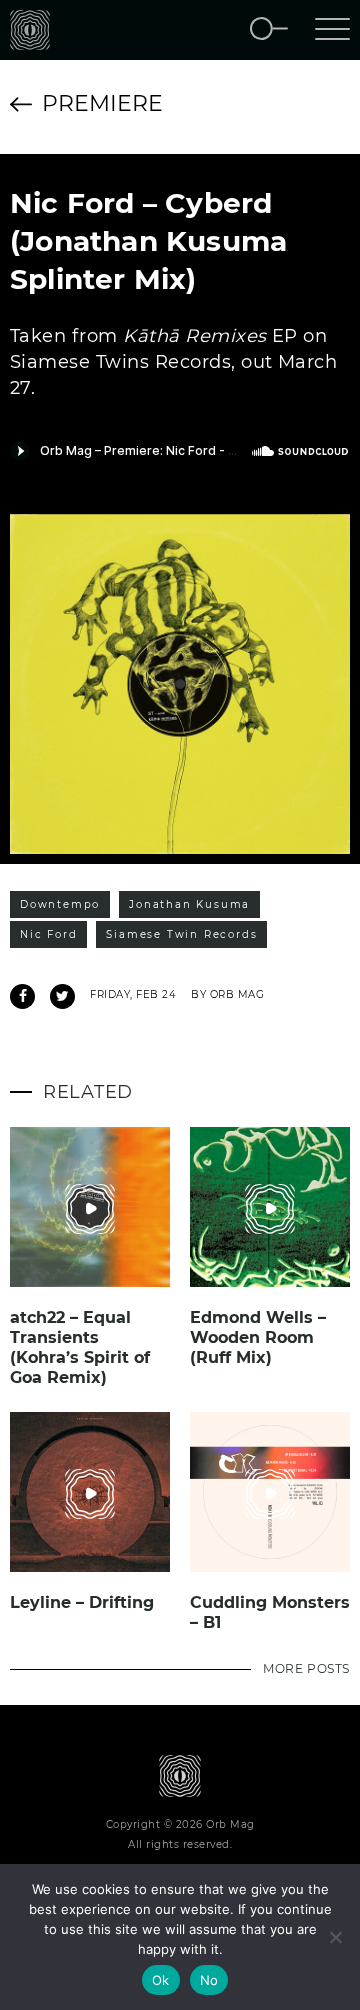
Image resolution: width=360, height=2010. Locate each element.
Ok (161, 1980)
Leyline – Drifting (82, 1602)
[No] (335, 1937)
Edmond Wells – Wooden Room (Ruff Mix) (258, 1337)
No (209, 1980)
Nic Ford (48, 934)
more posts (306, 1668)
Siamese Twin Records (181, 934)
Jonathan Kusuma (189, 904)
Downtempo (60, 904)
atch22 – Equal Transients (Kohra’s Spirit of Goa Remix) (80, 1347)
